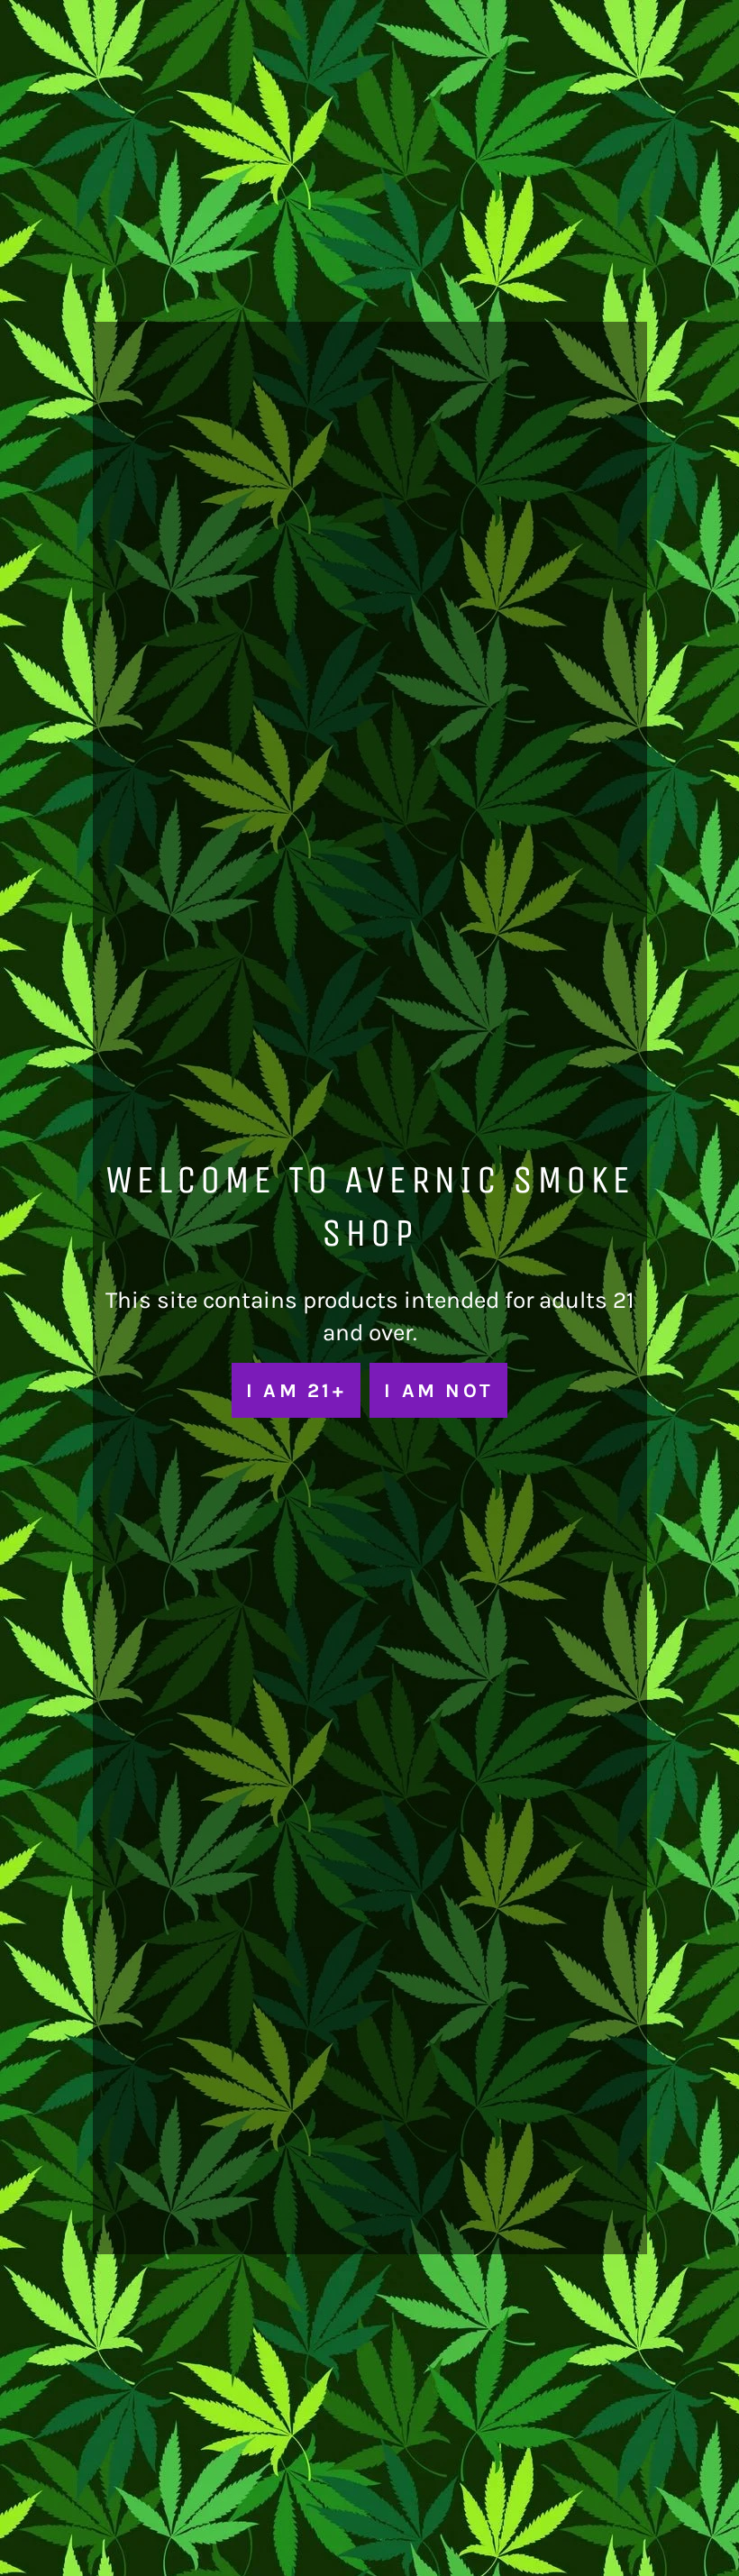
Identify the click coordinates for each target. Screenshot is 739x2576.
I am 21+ (296, 1390)
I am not (438, 1390)
